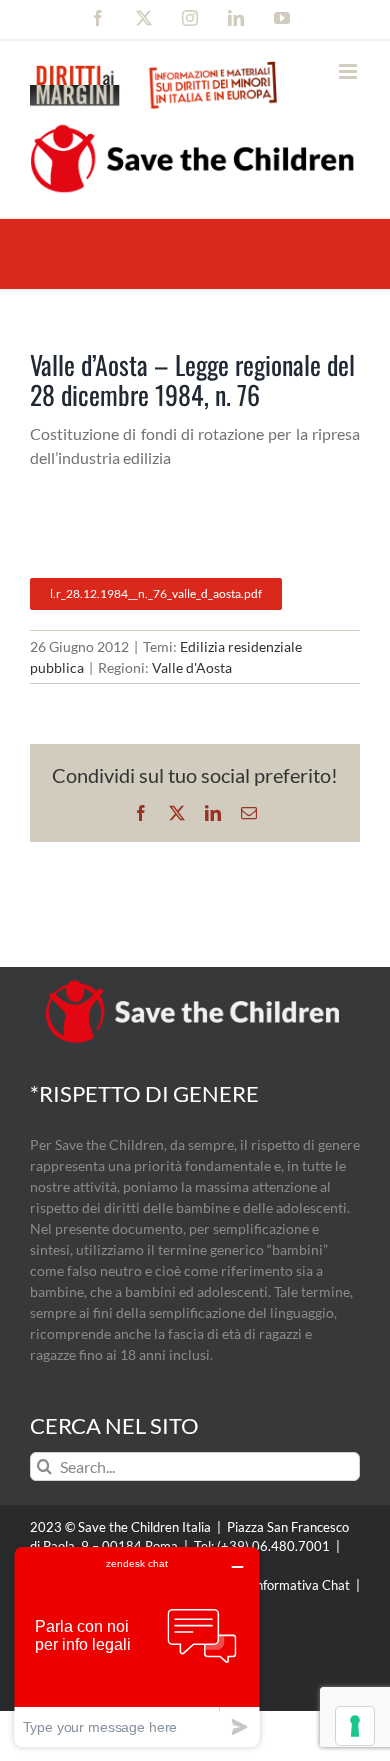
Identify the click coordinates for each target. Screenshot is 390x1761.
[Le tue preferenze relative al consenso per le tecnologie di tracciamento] (355, 1726)
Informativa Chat (301, 1585)
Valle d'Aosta (192, 667)
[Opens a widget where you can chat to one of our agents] (137, 1646)
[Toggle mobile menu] (349, 71)
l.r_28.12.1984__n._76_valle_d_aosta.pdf (156, 593)
